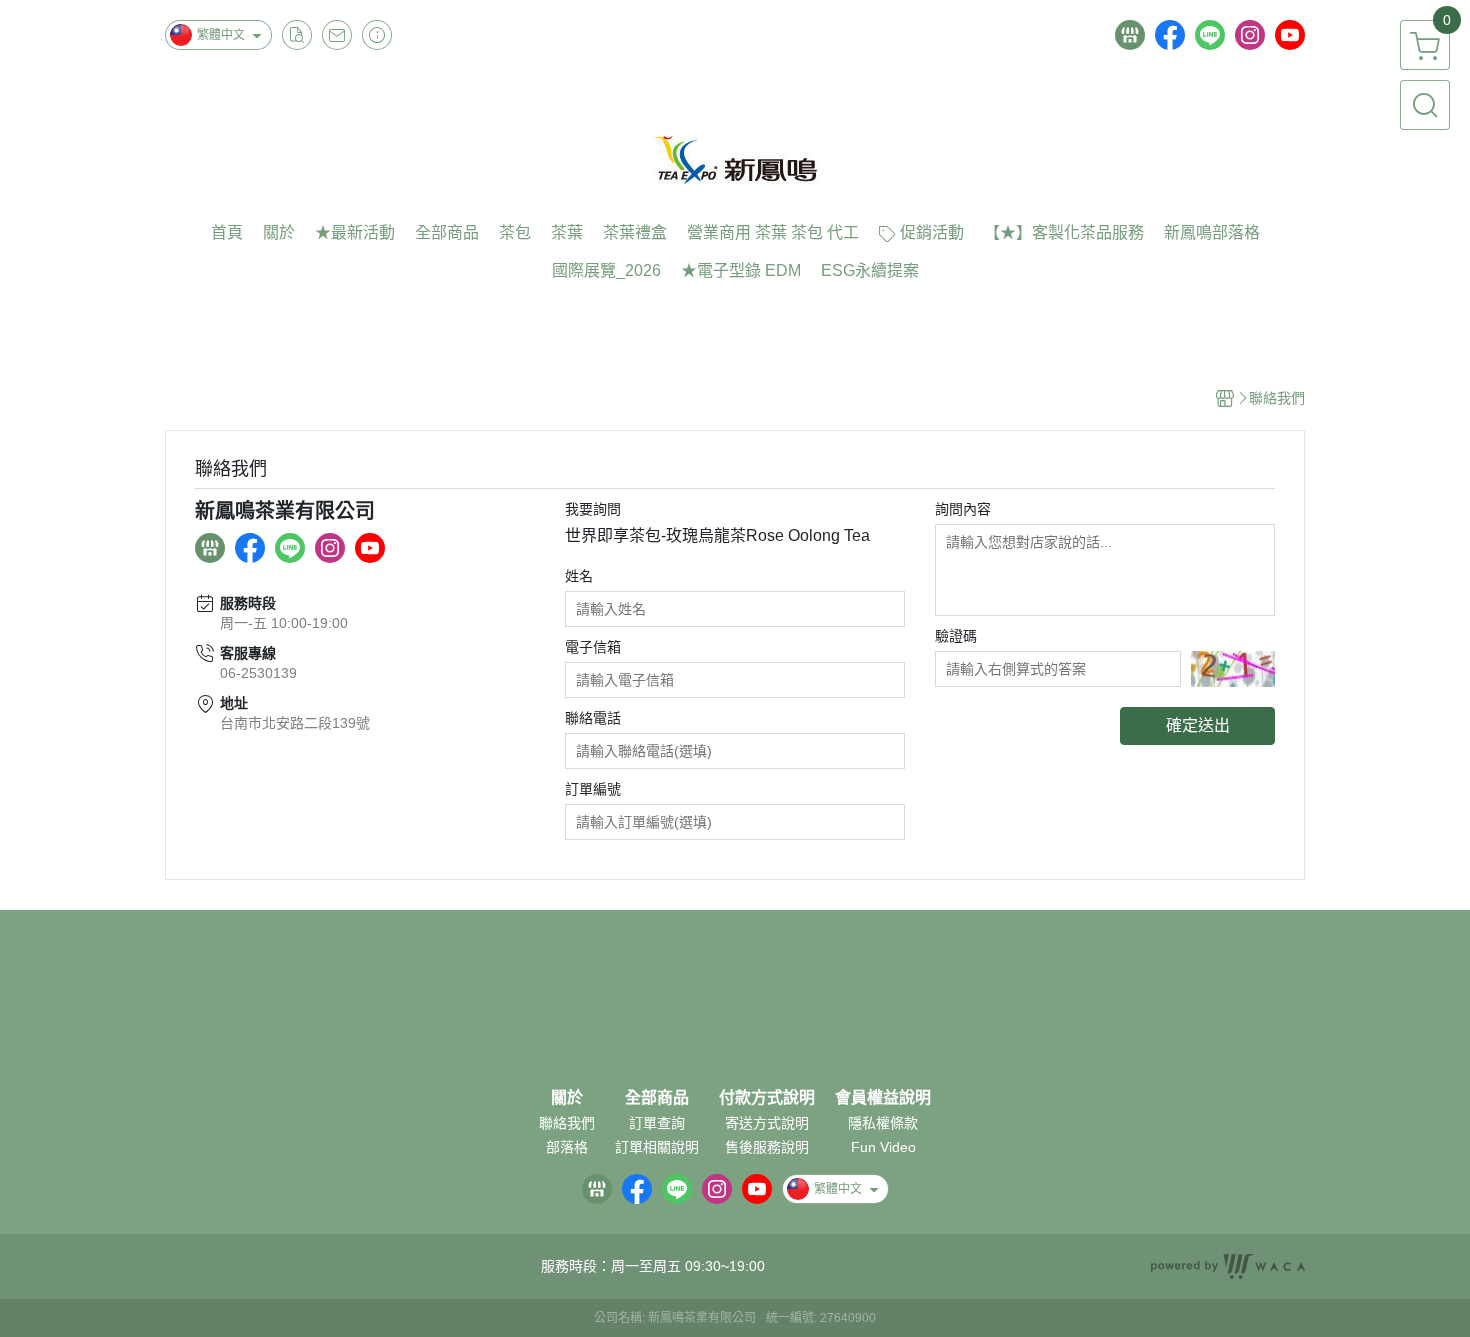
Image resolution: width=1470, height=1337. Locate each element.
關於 (567, 1098)
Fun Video (883, 1147)
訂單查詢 (657, 1123)
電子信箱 (593, 647)
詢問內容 (963, 509)
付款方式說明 (767, 1098)
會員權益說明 (883, 1098)
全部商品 (657, 1098)
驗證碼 (956, 636)
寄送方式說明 (767, 1123)
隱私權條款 (883, 1123)
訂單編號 (593, 789)
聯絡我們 (567, 1123)
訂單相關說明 (657, 1147)
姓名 (579, 576)
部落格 (567, 1147)
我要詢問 (593, 509)
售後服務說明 (767, 1147)
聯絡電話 (593, 718)
